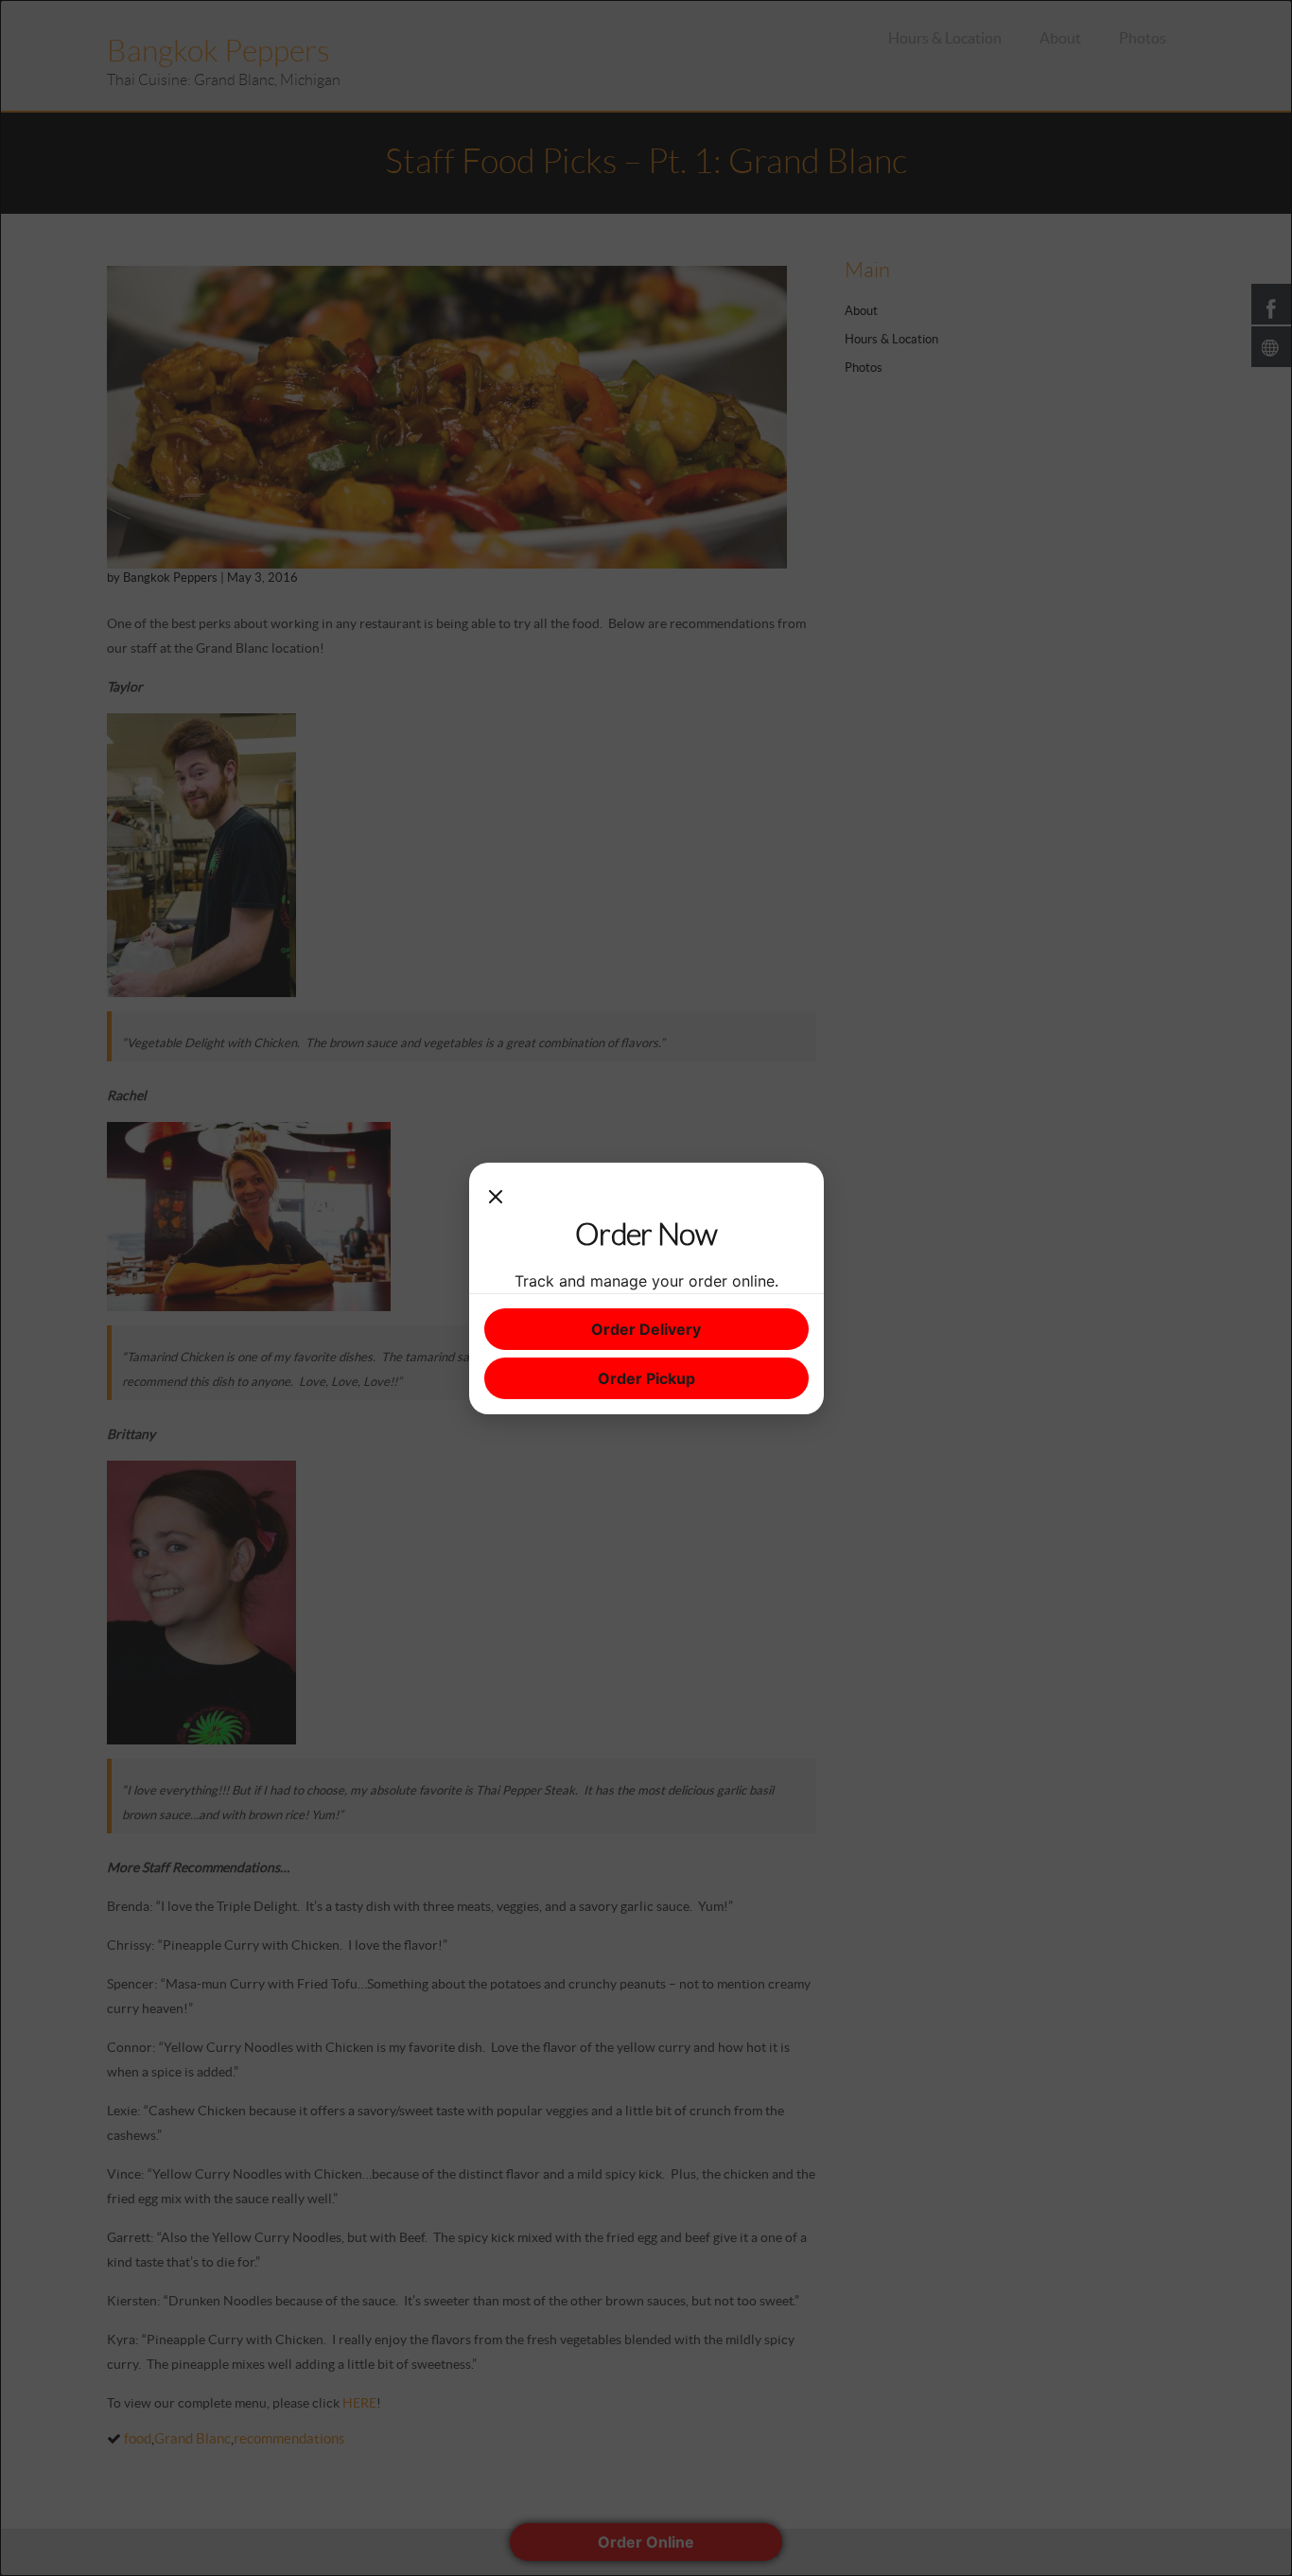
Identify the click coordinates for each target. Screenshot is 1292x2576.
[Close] (496, 1197)
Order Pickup (646, 1378)
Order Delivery (646, 1329)
